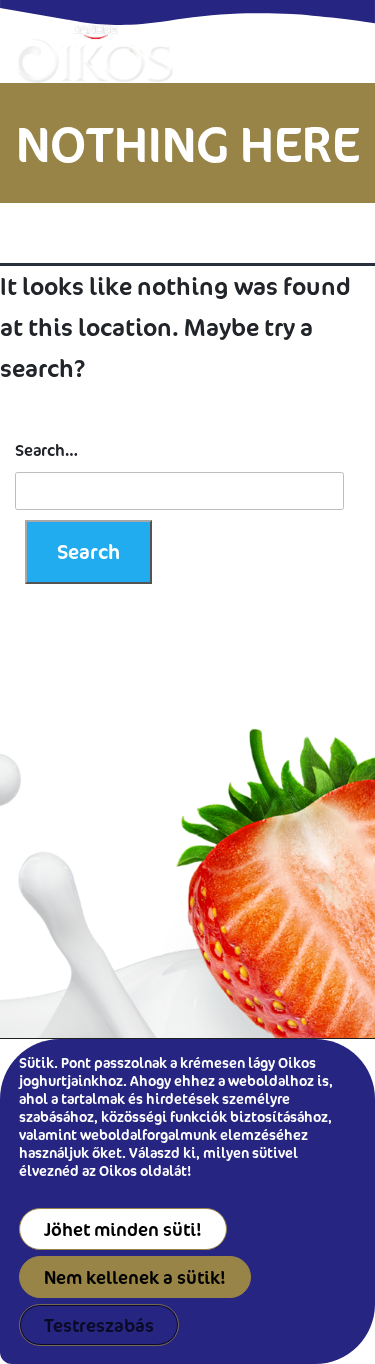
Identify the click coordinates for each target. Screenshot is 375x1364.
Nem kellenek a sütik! (135, 1277)
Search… (46, 450)
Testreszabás (99, 1325)
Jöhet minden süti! (123, 1229)
